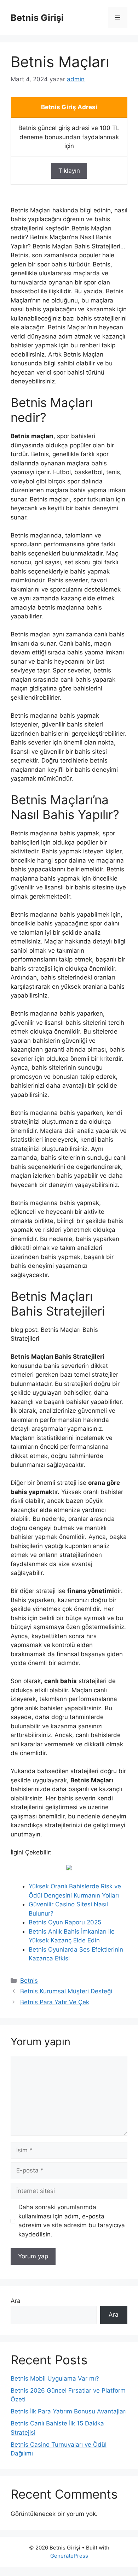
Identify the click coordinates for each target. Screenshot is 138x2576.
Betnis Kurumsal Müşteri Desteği (66, 1991)
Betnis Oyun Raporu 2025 (65, 1922)
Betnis (29, 1981)
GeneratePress (69, 2556)
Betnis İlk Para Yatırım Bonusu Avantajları (69, 2411)
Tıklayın (69, 171)
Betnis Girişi (37, 18)
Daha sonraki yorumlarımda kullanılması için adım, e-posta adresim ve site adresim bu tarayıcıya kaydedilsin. (72, 2221)
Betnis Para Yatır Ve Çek (55, 2002)
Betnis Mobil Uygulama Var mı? (55, 2378)
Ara (16, 2301)
